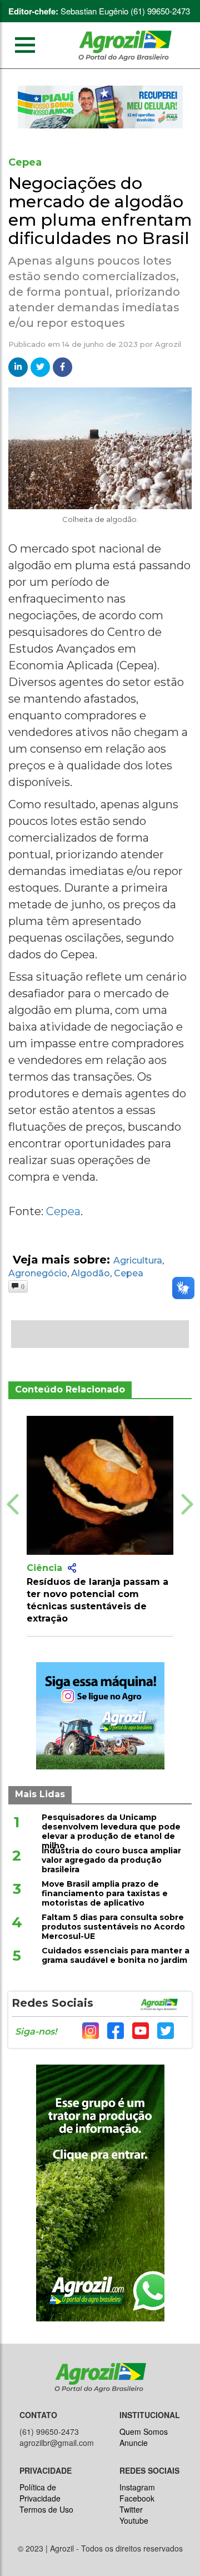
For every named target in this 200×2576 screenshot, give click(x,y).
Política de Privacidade (40, 2493)
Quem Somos (144, 2431)
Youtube (134, 2520)
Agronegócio (38, 1273)
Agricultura (138, 1260)
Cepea (63, 1211)
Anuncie (134, 2443)
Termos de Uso (46, 2509)
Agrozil (168, 344)
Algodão (91, 1273)
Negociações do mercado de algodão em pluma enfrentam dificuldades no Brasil (100, 211)
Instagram (137, 2487)
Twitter (131, 2509)
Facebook (137, 2498)
